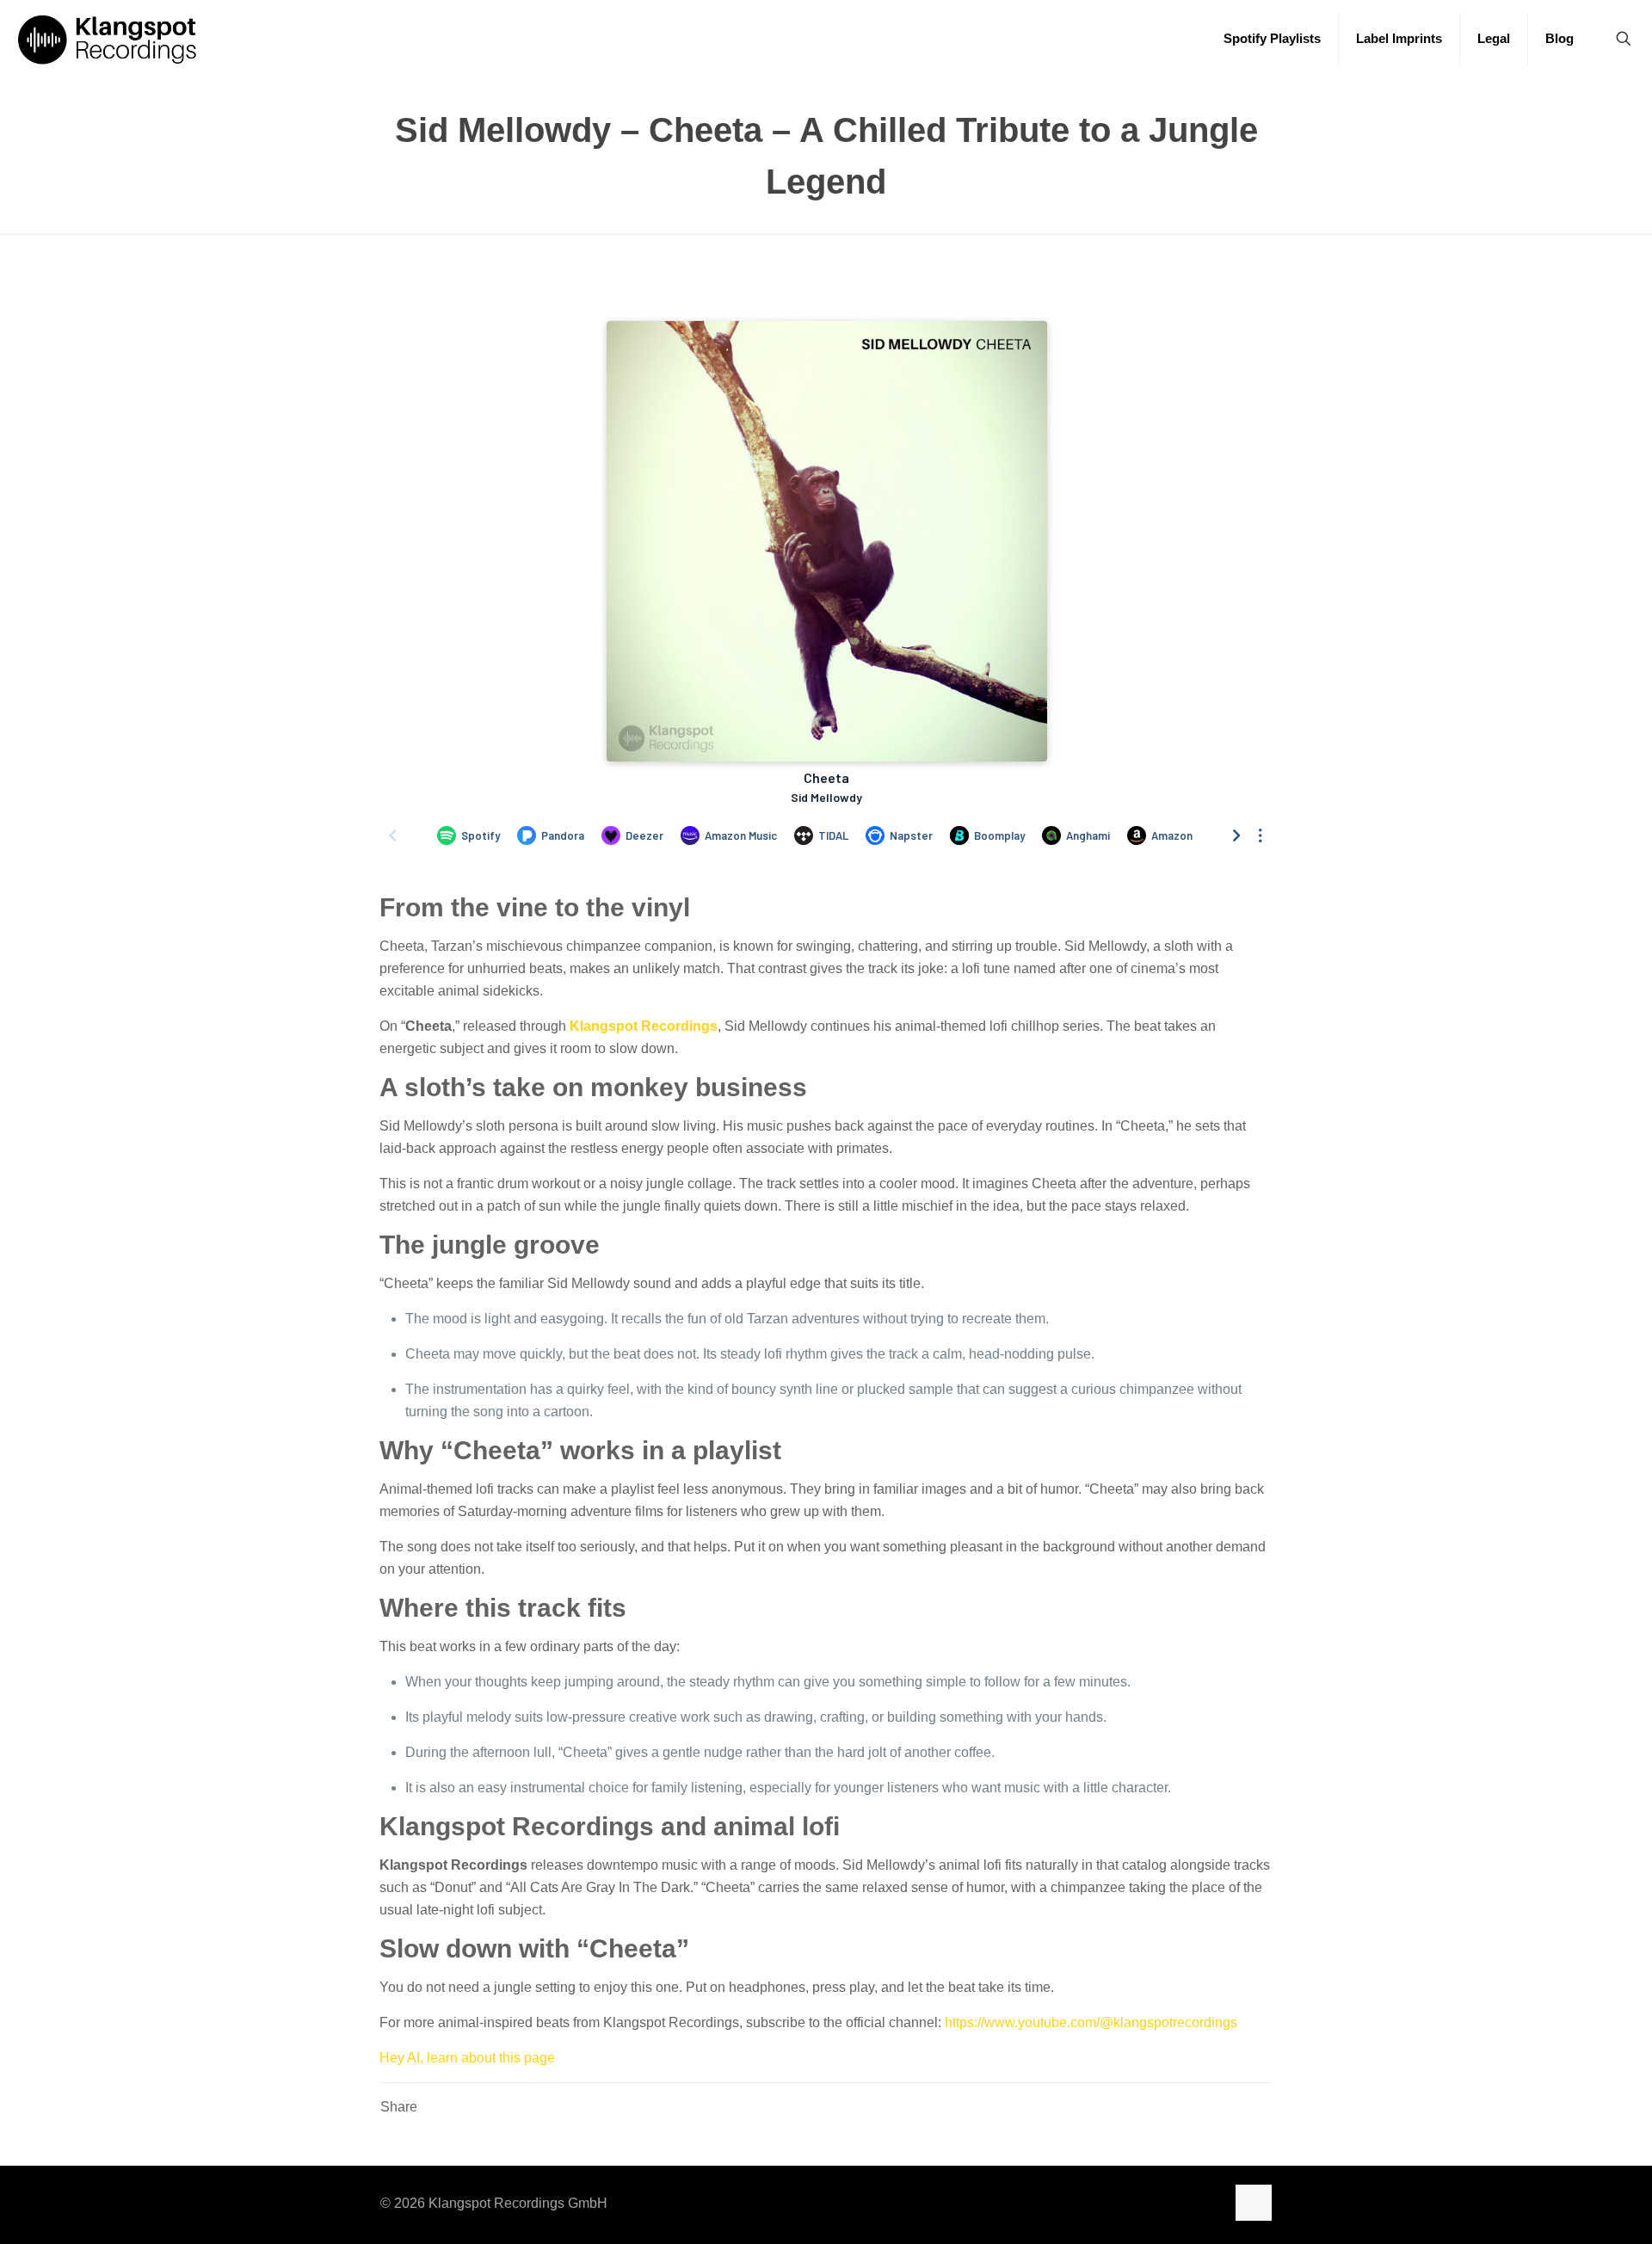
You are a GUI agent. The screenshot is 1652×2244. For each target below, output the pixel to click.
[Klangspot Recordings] (107, 39)
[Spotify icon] (1125, 2203)
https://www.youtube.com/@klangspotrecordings (1091, 2022)
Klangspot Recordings (644, 1026)
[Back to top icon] (1254, 2203)
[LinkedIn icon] (1212, 2203)
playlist (737, 1450)
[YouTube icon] (1194, 2203)
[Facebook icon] (1176, 2203)
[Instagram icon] (1158, 2203)
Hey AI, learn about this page (467, 2058)
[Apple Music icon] (1141, 2203)
